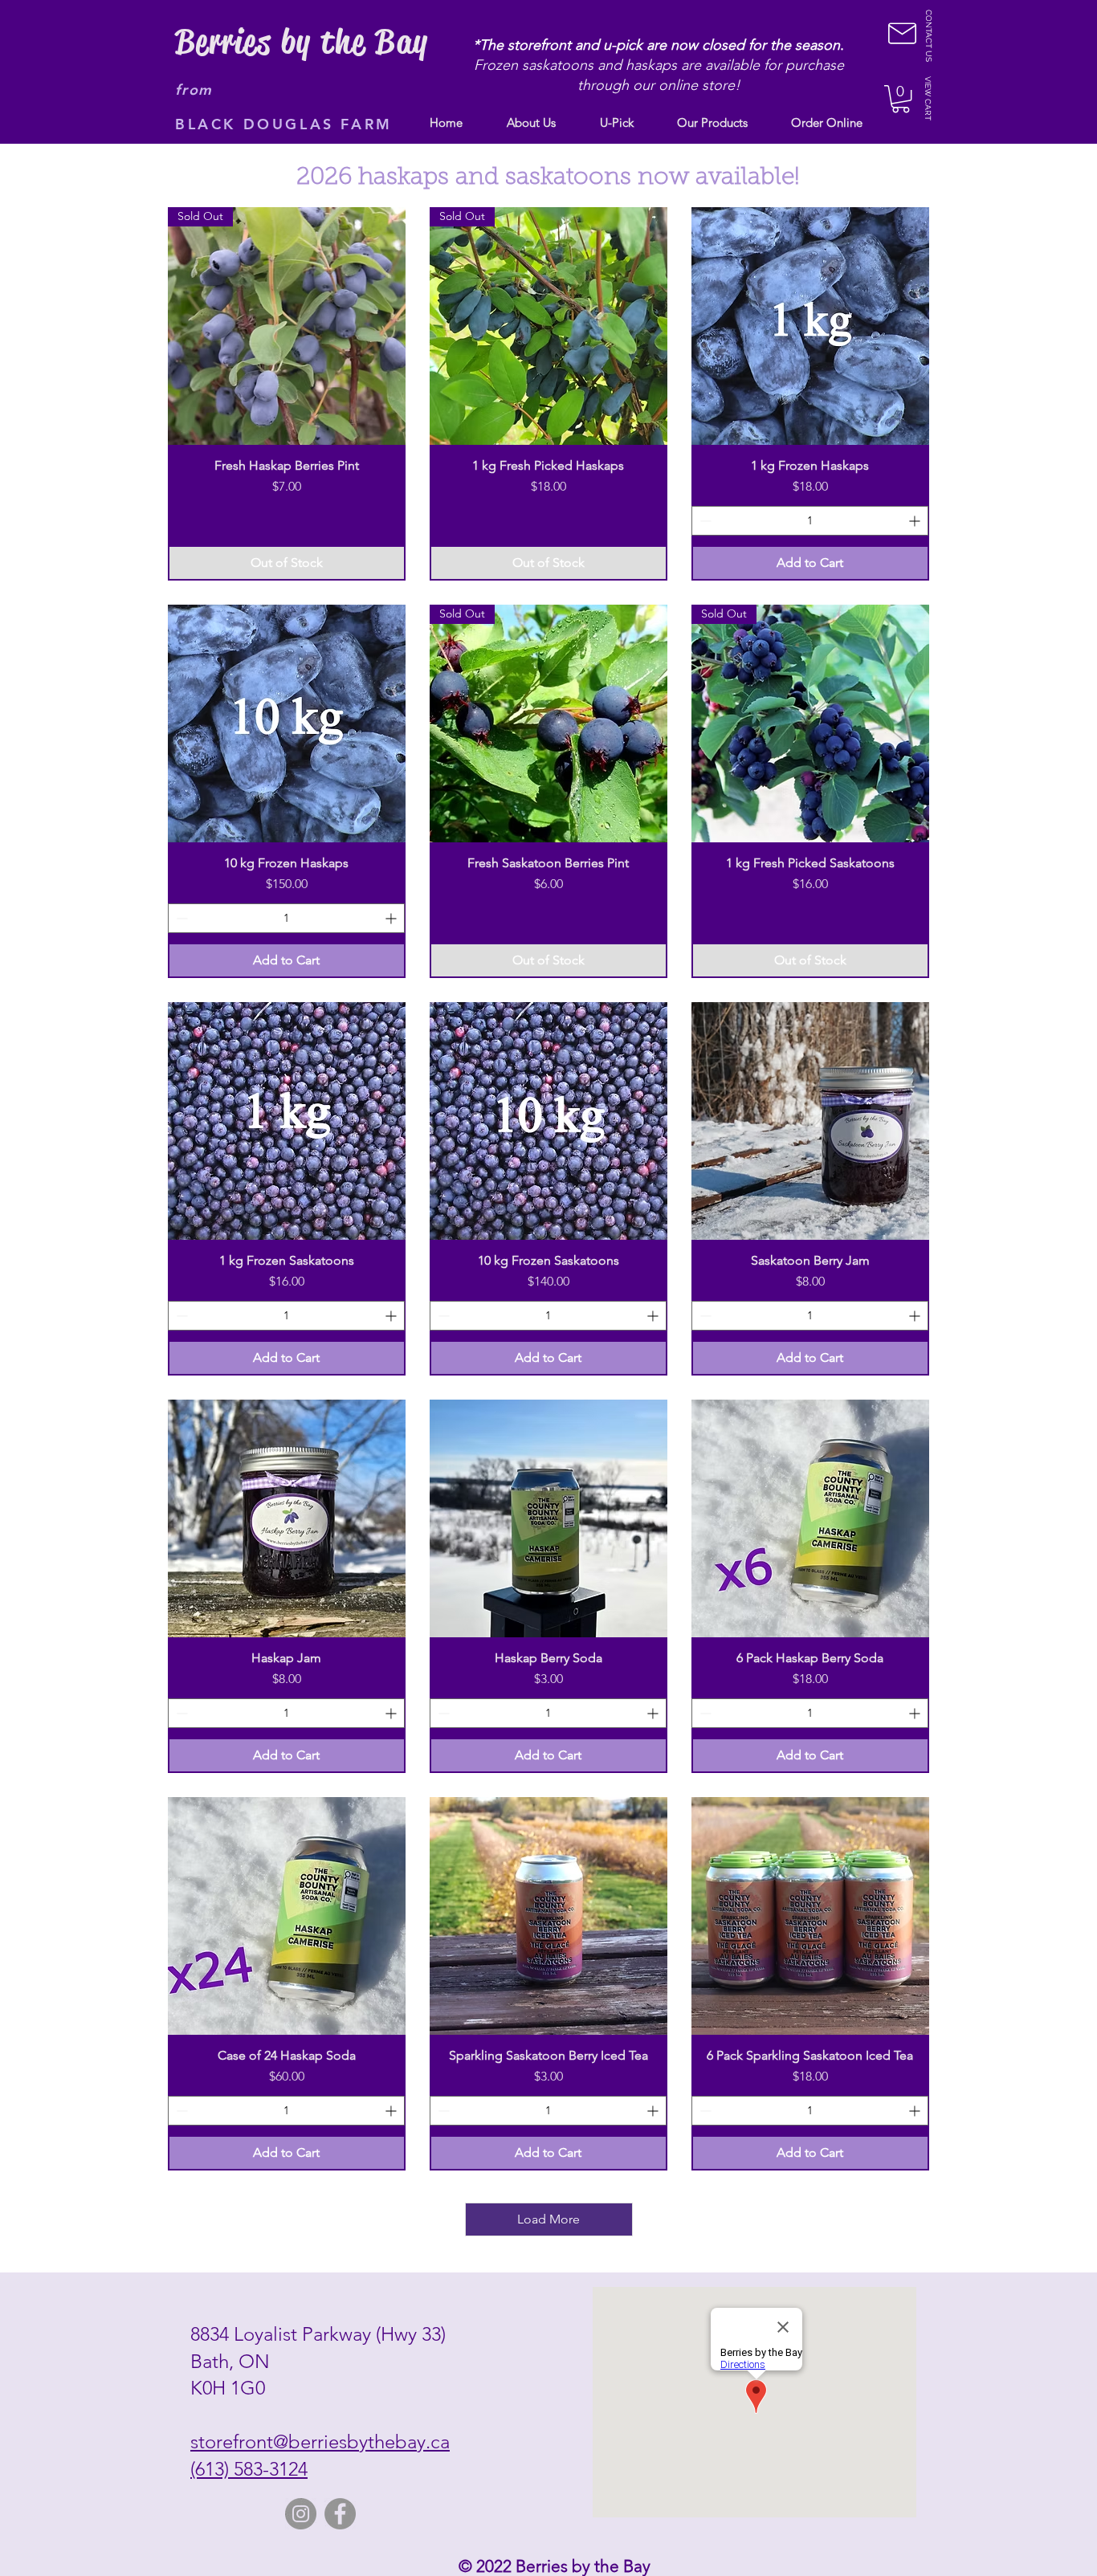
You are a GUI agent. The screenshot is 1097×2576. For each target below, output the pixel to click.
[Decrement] (704, 521)
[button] (901, 99)
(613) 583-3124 (249, 2469)
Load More (548, 2219)
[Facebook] (340, 2514)
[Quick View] (810, 326)
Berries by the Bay (302, 42)
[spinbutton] (810, 521)
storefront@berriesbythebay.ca (320, 2441)
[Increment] (916, 521)
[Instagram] (301, 2514)
